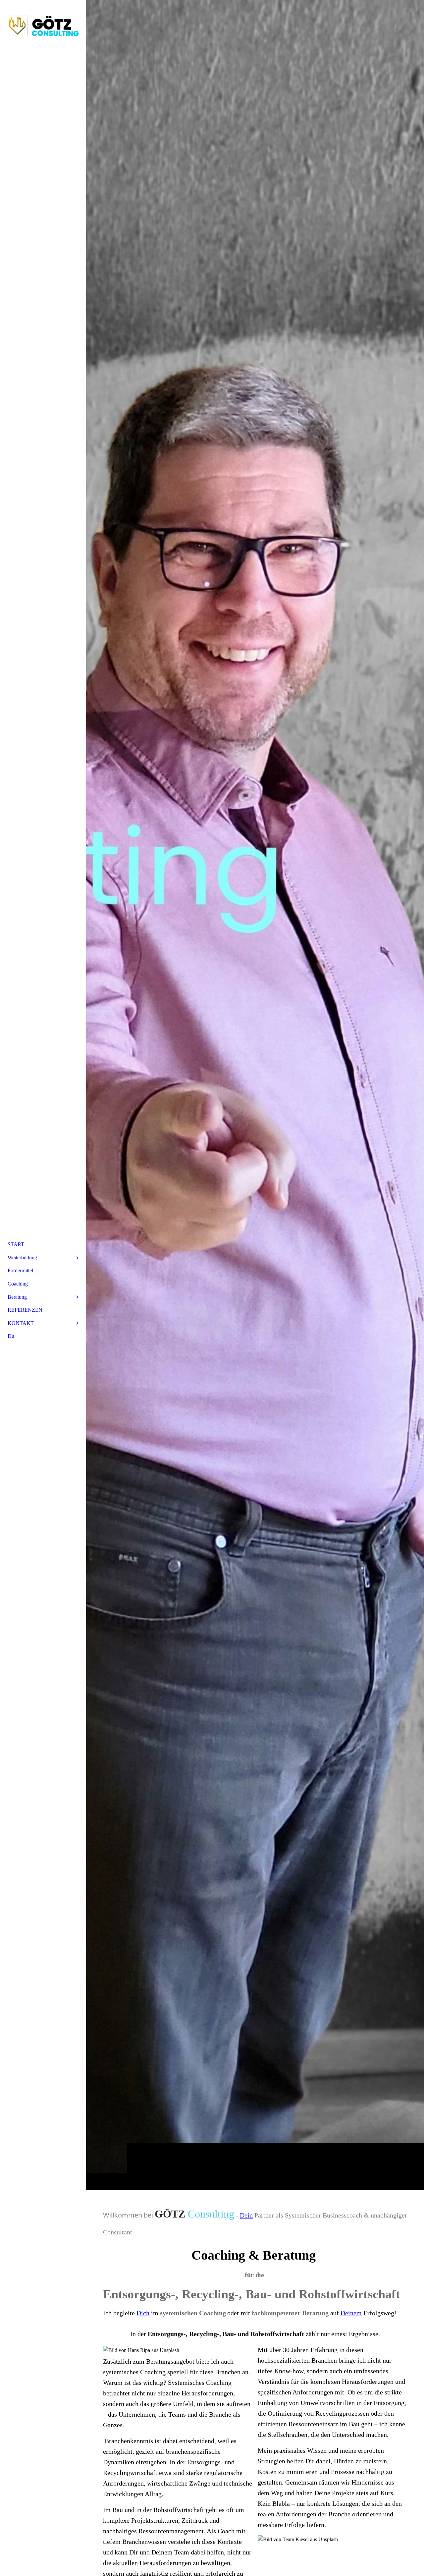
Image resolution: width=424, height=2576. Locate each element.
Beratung (17, 1297)
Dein (246, 2215)
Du (11, 1336)
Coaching (18, 1284)
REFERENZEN (25, 1310)
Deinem (351, 2313)
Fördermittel (20, 1270)
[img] (255, 1095)
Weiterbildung (22, 1258)
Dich (143, 2313)
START (16, 1244)
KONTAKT (21, 1323)
